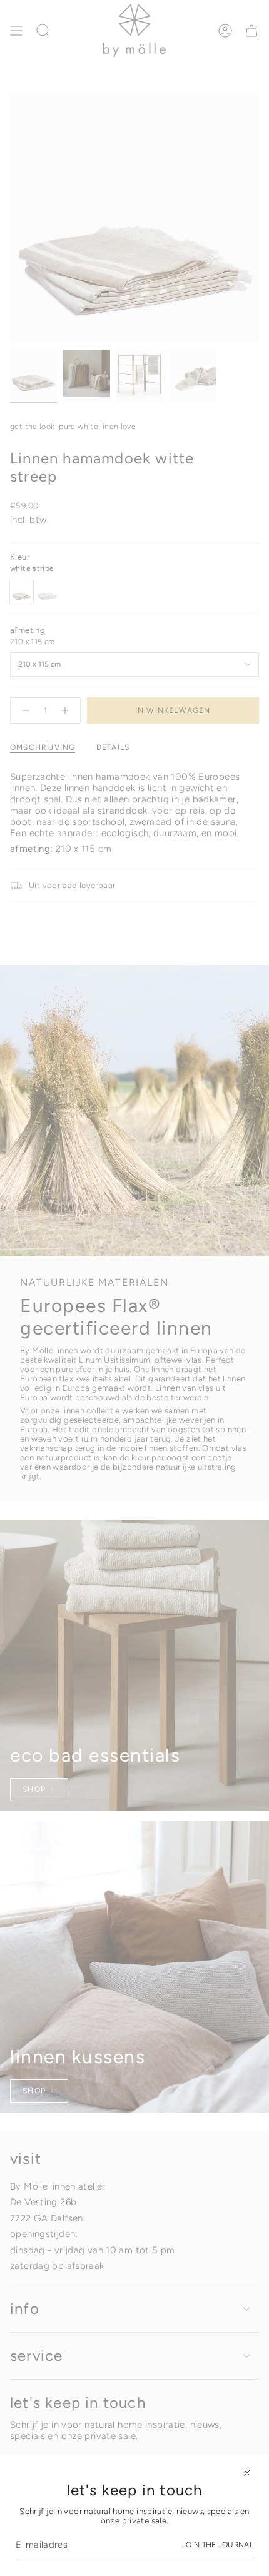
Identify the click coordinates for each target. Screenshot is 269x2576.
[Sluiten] (247, 2473)
